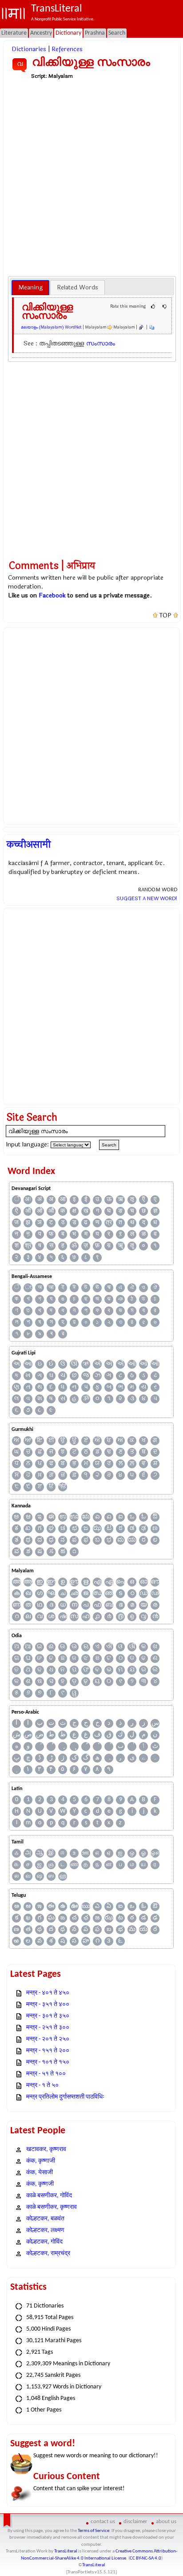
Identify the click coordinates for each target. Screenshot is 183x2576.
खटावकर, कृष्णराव (46, 2149)
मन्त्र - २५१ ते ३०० (48, 2028)
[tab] (30, 288)
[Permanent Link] (141, 327)
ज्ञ (155, 1211)
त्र (109, 1223)
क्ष (74, 1211)
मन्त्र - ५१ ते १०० (46, 2074)
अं (40, 1200)
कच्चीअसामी (29, 845)
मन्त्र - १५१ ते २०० (48, 2051)
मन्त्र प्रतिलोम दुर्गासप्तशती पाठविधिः (65, 2097)
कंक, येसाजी (40, 2173)
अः (28, 1200)
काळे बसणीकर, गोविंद (49, 2196)
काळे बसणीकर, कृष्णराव (52, 2207)
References (67, 49)
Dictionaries (29, 49)
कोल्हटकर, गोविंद (44, 2242)
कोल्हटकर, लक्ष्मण (45, 2230)
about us (166, 2522)
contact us (103, 2522)
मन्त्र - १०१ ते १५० (48, 2062)
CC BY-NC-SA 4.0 (145, 2558)
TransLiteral (66, 2551)
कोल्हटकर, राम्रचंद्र (48, 2253)
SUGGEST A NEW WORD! (147, 898)
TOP (165, 616)
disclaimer (135, 2522)
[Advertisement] (91, 177)
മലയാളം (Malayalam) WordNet (51, 327)
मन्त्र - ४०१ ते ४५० (48, 1993)
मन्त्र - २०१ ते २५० (48, 2039)
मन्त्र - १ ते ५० (42, 2085)
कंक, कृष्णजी (40, 2184)
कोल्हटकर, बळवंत (45, 2219)
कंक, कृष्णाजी (41, 2161)
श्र (28, 1246)
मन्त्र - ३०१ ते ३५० (48, 2016)
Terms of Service (93, 2531)
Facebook (52, 595)
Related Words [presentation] (78, 287)
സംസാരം (101, 343)
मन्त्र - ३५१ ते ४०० (48, 2005)
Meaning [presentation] (30, 287)
